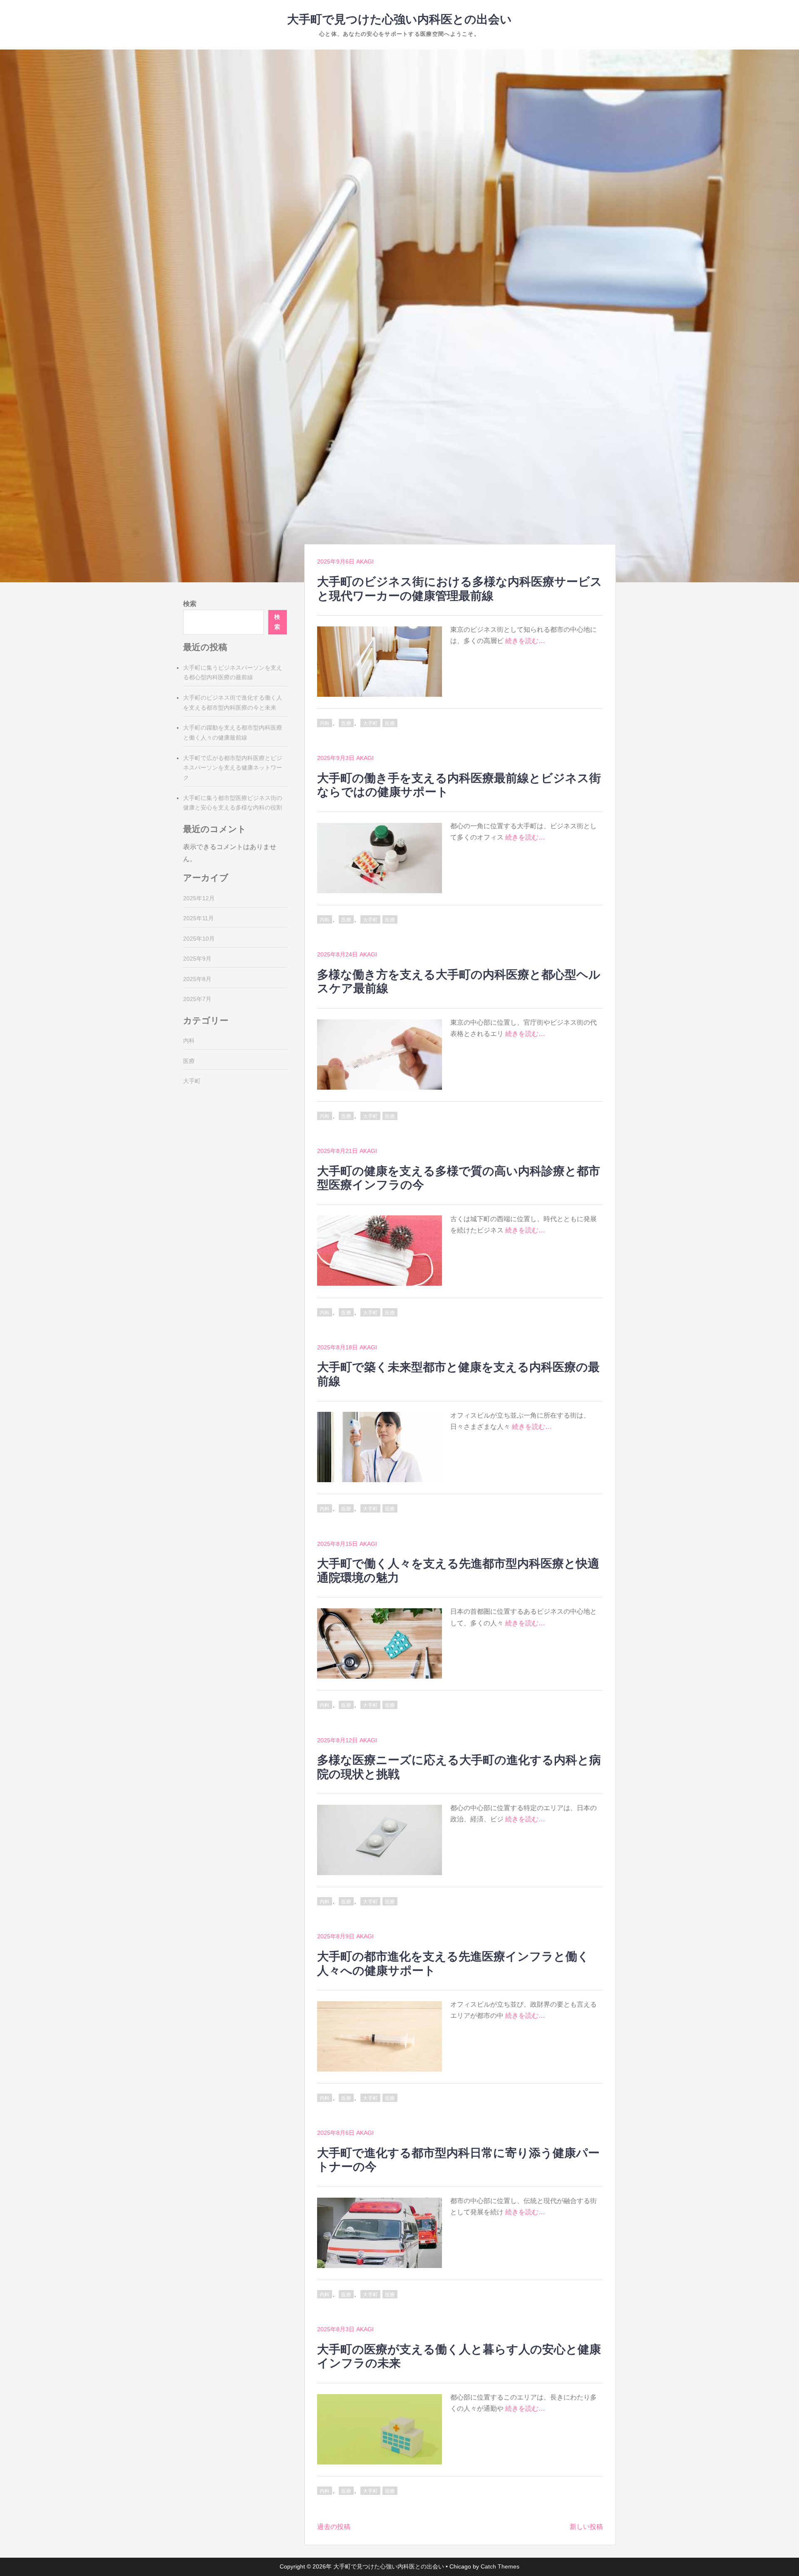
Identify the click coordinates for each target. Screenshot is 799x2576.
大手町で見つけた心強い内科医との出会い (399, 19)
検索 (190, 604)
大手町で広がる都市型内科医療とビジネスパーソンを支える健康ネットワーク (233, 768)
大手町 (370, 723)
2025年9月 (197, 959)
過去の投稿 (334, 2527)
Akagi (365, 561)
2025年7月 (197, 999)
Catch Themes (500, 2566)
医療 (346, 723)
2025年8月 (197, 979)
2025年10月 (199, 939)
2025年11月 (199, 918)
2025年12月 (199, 898)
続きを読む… (525, 641)
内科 (325, 723)
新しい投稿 (586, 2527)
